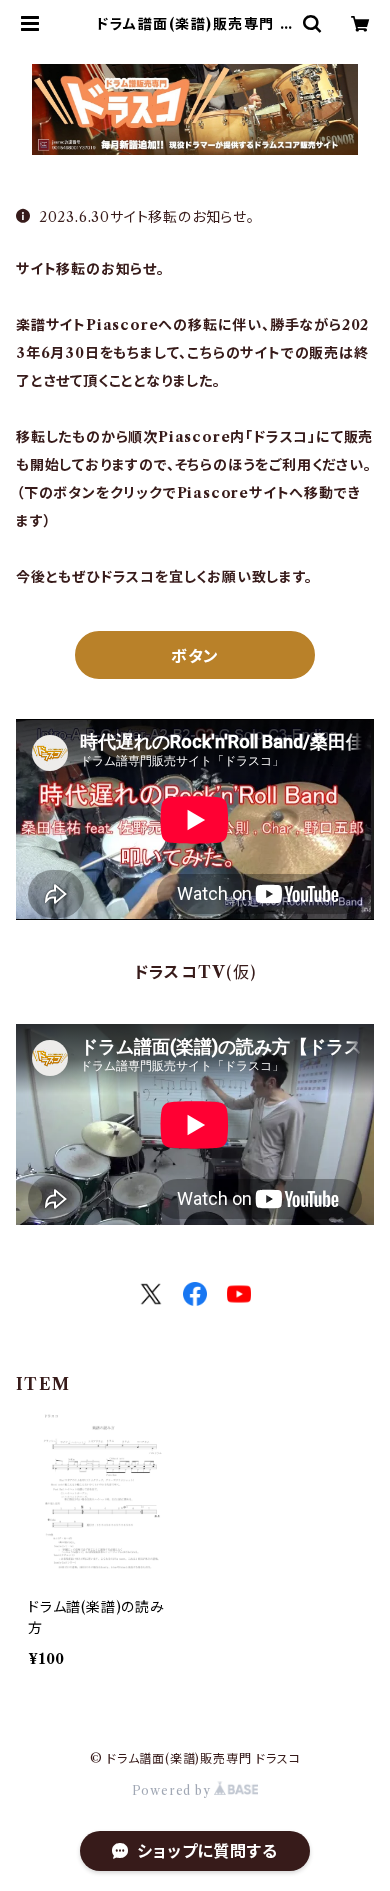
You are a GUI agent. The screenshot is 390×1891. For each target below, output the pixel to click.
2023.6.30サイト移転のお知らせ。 (147, 217)
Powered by (173, 1790)
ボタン (195, 656)
